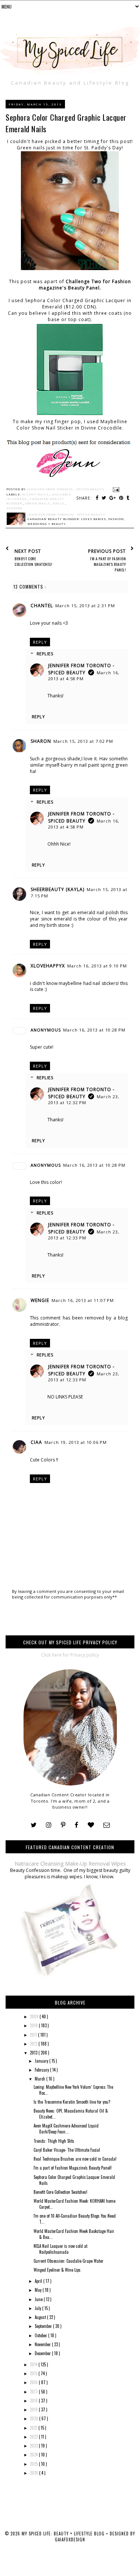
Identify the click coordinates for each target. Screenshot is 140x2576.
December (43, 2353)
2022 (34, 2437)
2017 (34, 2392)
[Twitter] (34, 1825)
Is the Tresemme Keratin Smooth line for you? (72, 2102)
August (41, 2317)
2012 (34, 2044)
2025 (34, 2464)
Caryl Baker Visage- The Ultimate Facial (67, 2150)
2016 (34, 2382)
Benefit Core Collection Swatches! (60, 2192)
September (44, 2326)
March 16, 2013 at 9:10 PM (97, 966)
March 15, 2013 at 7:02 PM (83, 741)
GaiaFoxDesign (70, 2539)
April (39, 2281)
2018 (34, 2401)
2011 (34, 2035)
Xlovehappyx (48, 966)
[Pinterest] (63, 1825)
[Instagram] (49, 1825)
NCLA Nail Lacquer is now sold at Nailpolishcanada (60, 2249)
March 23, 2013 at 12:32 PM (84, 1100)
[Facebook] (77, 1825)
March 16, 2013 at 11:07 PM (83, 1300)
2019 (34, 2409)
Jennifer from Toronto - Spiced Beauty (81, 669)
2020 (35, 2418)
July (38, 2308)
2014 (34, 2364)
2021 (34, 2428)
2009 (35, 2016)
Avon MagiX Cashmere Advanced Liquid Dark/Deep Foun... (66, 2129)
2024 (34, 2455)
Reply (40, 642)
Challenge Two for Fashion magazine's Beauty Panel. (85, 285)
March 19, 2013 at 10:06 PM (76, 1442)
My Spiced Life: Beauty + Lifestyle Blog (64, 2534)
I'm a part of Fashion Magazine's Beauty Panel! (73, 2168)
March (41, 2079)
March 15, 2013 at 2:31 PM (85, 606)
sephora (14, 508)
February (42, 2070)
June (39, 2299)
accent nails (36, 494)
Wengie (40, 1300)
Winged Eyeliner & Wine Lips (57, 2270)
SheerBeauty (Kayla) (57, 889)
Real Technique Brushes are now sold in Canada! (75, 2159)
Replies (45, 654)
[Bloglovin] (91, 1825)
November (43, 2344)
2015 (34, 2373)
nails (59, 503)
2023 (34, 2446)
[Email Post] (115, 489)
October (41, 2335)
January (42, 2061)
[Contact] (107, 1825)
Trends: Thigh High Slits (54, 2141)
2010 (34, 2025)
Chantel (42, 606)
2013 (34, 2053)
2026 (35, 2473)
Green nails (38, 503)
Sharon (41, 741)
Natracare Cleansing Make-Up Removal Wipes (70, 1864)
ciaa (36, 1442)
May (39, 2290)
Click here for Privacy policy (70, 1655)
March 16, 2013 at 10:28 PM (94, 1030)
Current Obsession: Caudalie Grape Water (69, 2261)
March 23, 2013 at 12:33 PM (84, 1235)
